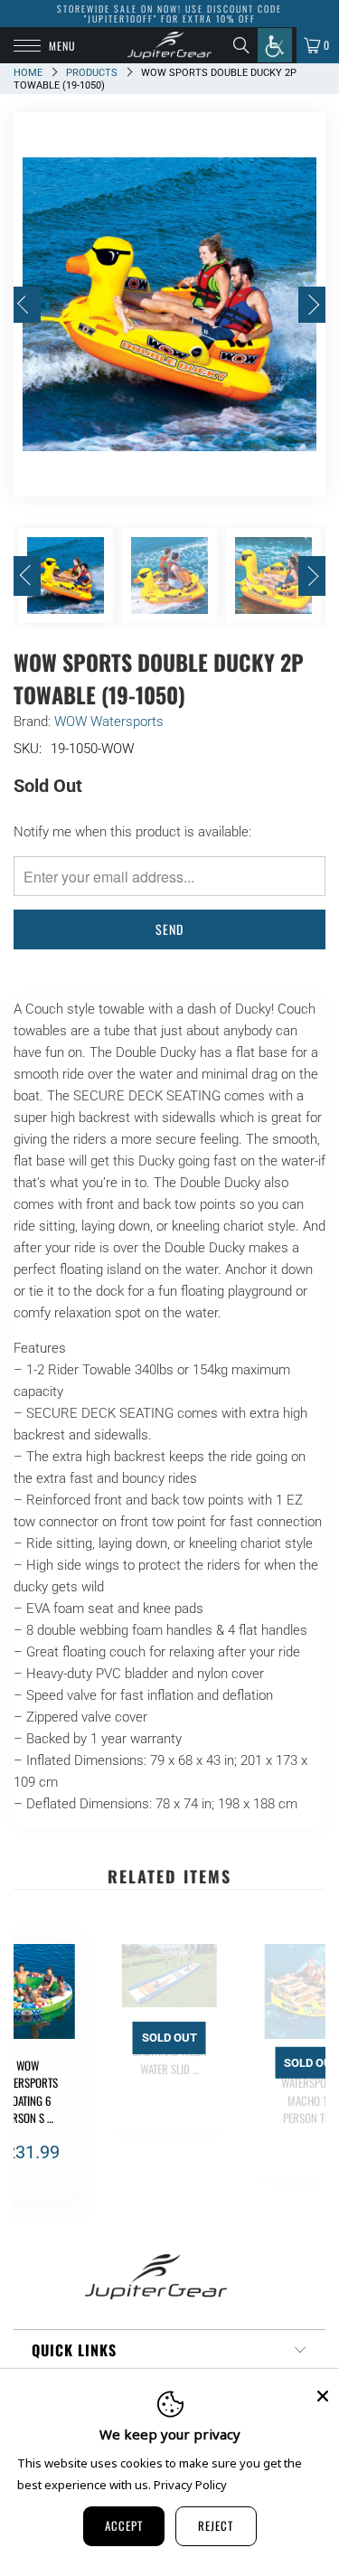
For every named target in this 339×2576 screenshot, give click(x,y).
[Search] (245, 45)
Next (312, 305)
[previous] (31, 2074)
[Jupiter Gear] (170, 45)
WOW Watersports (109, 722)
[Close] (323, 2396)
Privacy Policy (190, 2485)
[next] (308, 2074)
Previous (27, 305)
